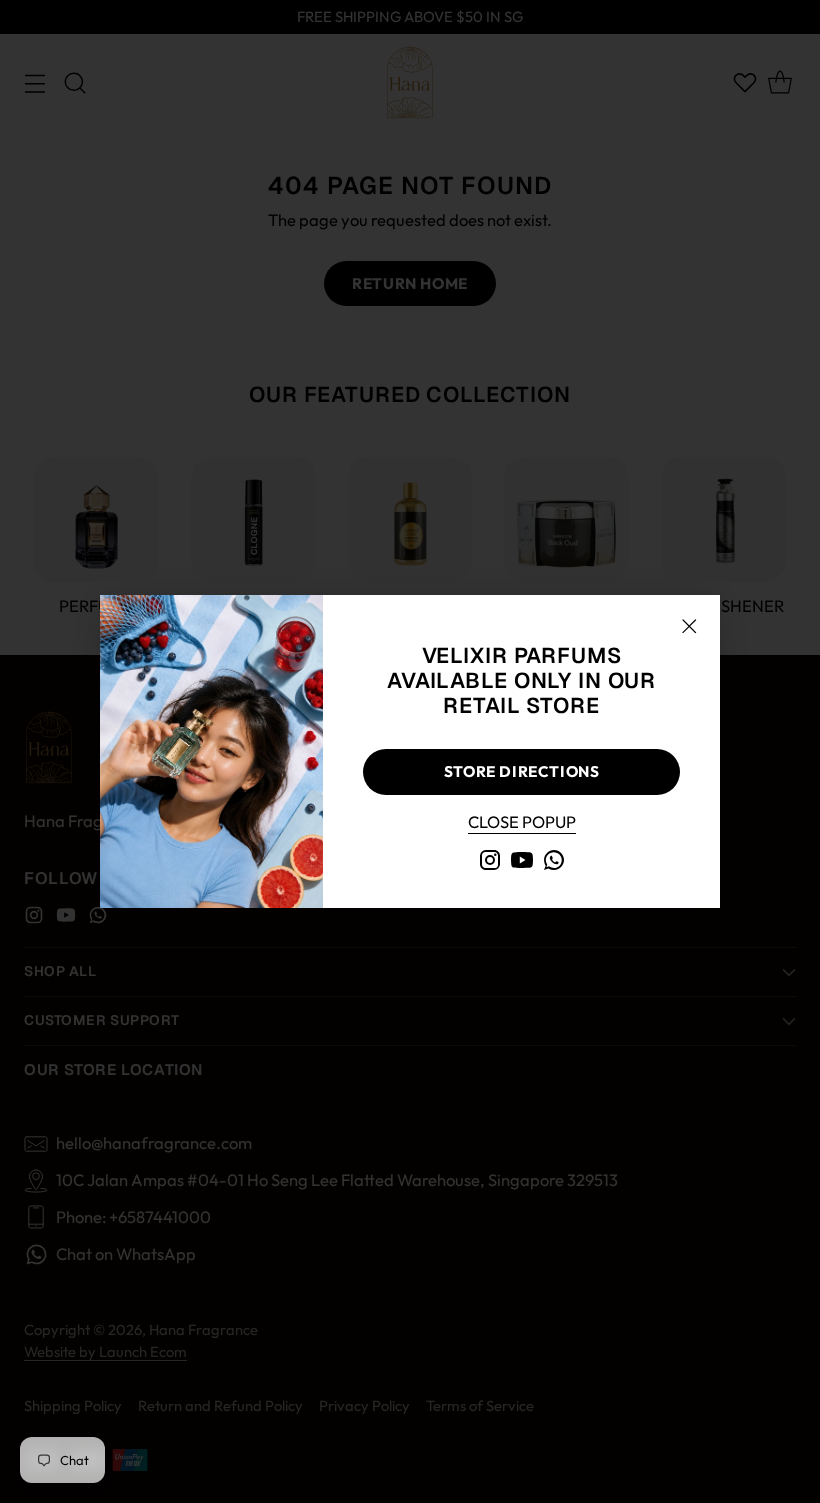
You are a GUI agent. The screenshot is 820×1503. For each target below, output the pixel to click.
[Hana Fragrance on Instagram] (490, 863)
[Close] (689, 626)
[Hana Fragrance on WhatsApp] (554, 863)
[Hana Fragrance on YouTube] (522, 863)
